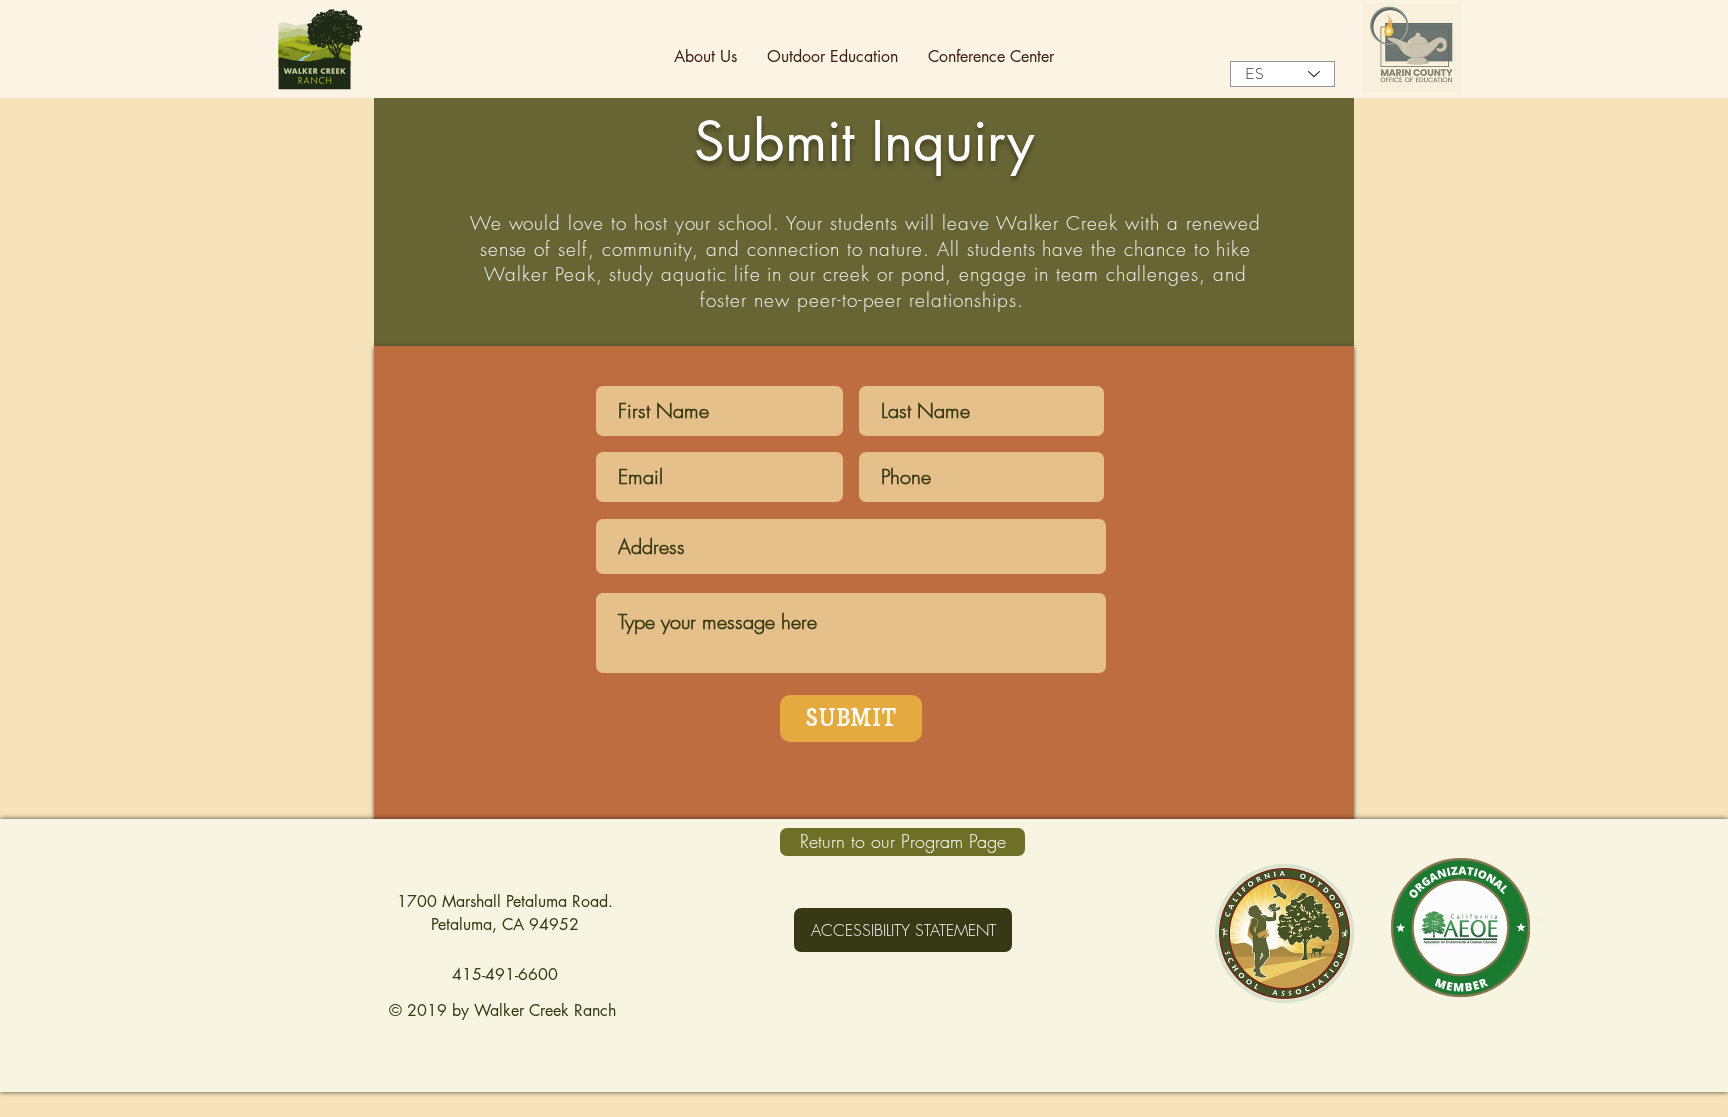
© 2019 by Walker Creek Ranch (505, 1010)
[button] (705, 56)
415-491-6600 (505, 974)
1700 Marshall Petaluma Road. (505, 901)
